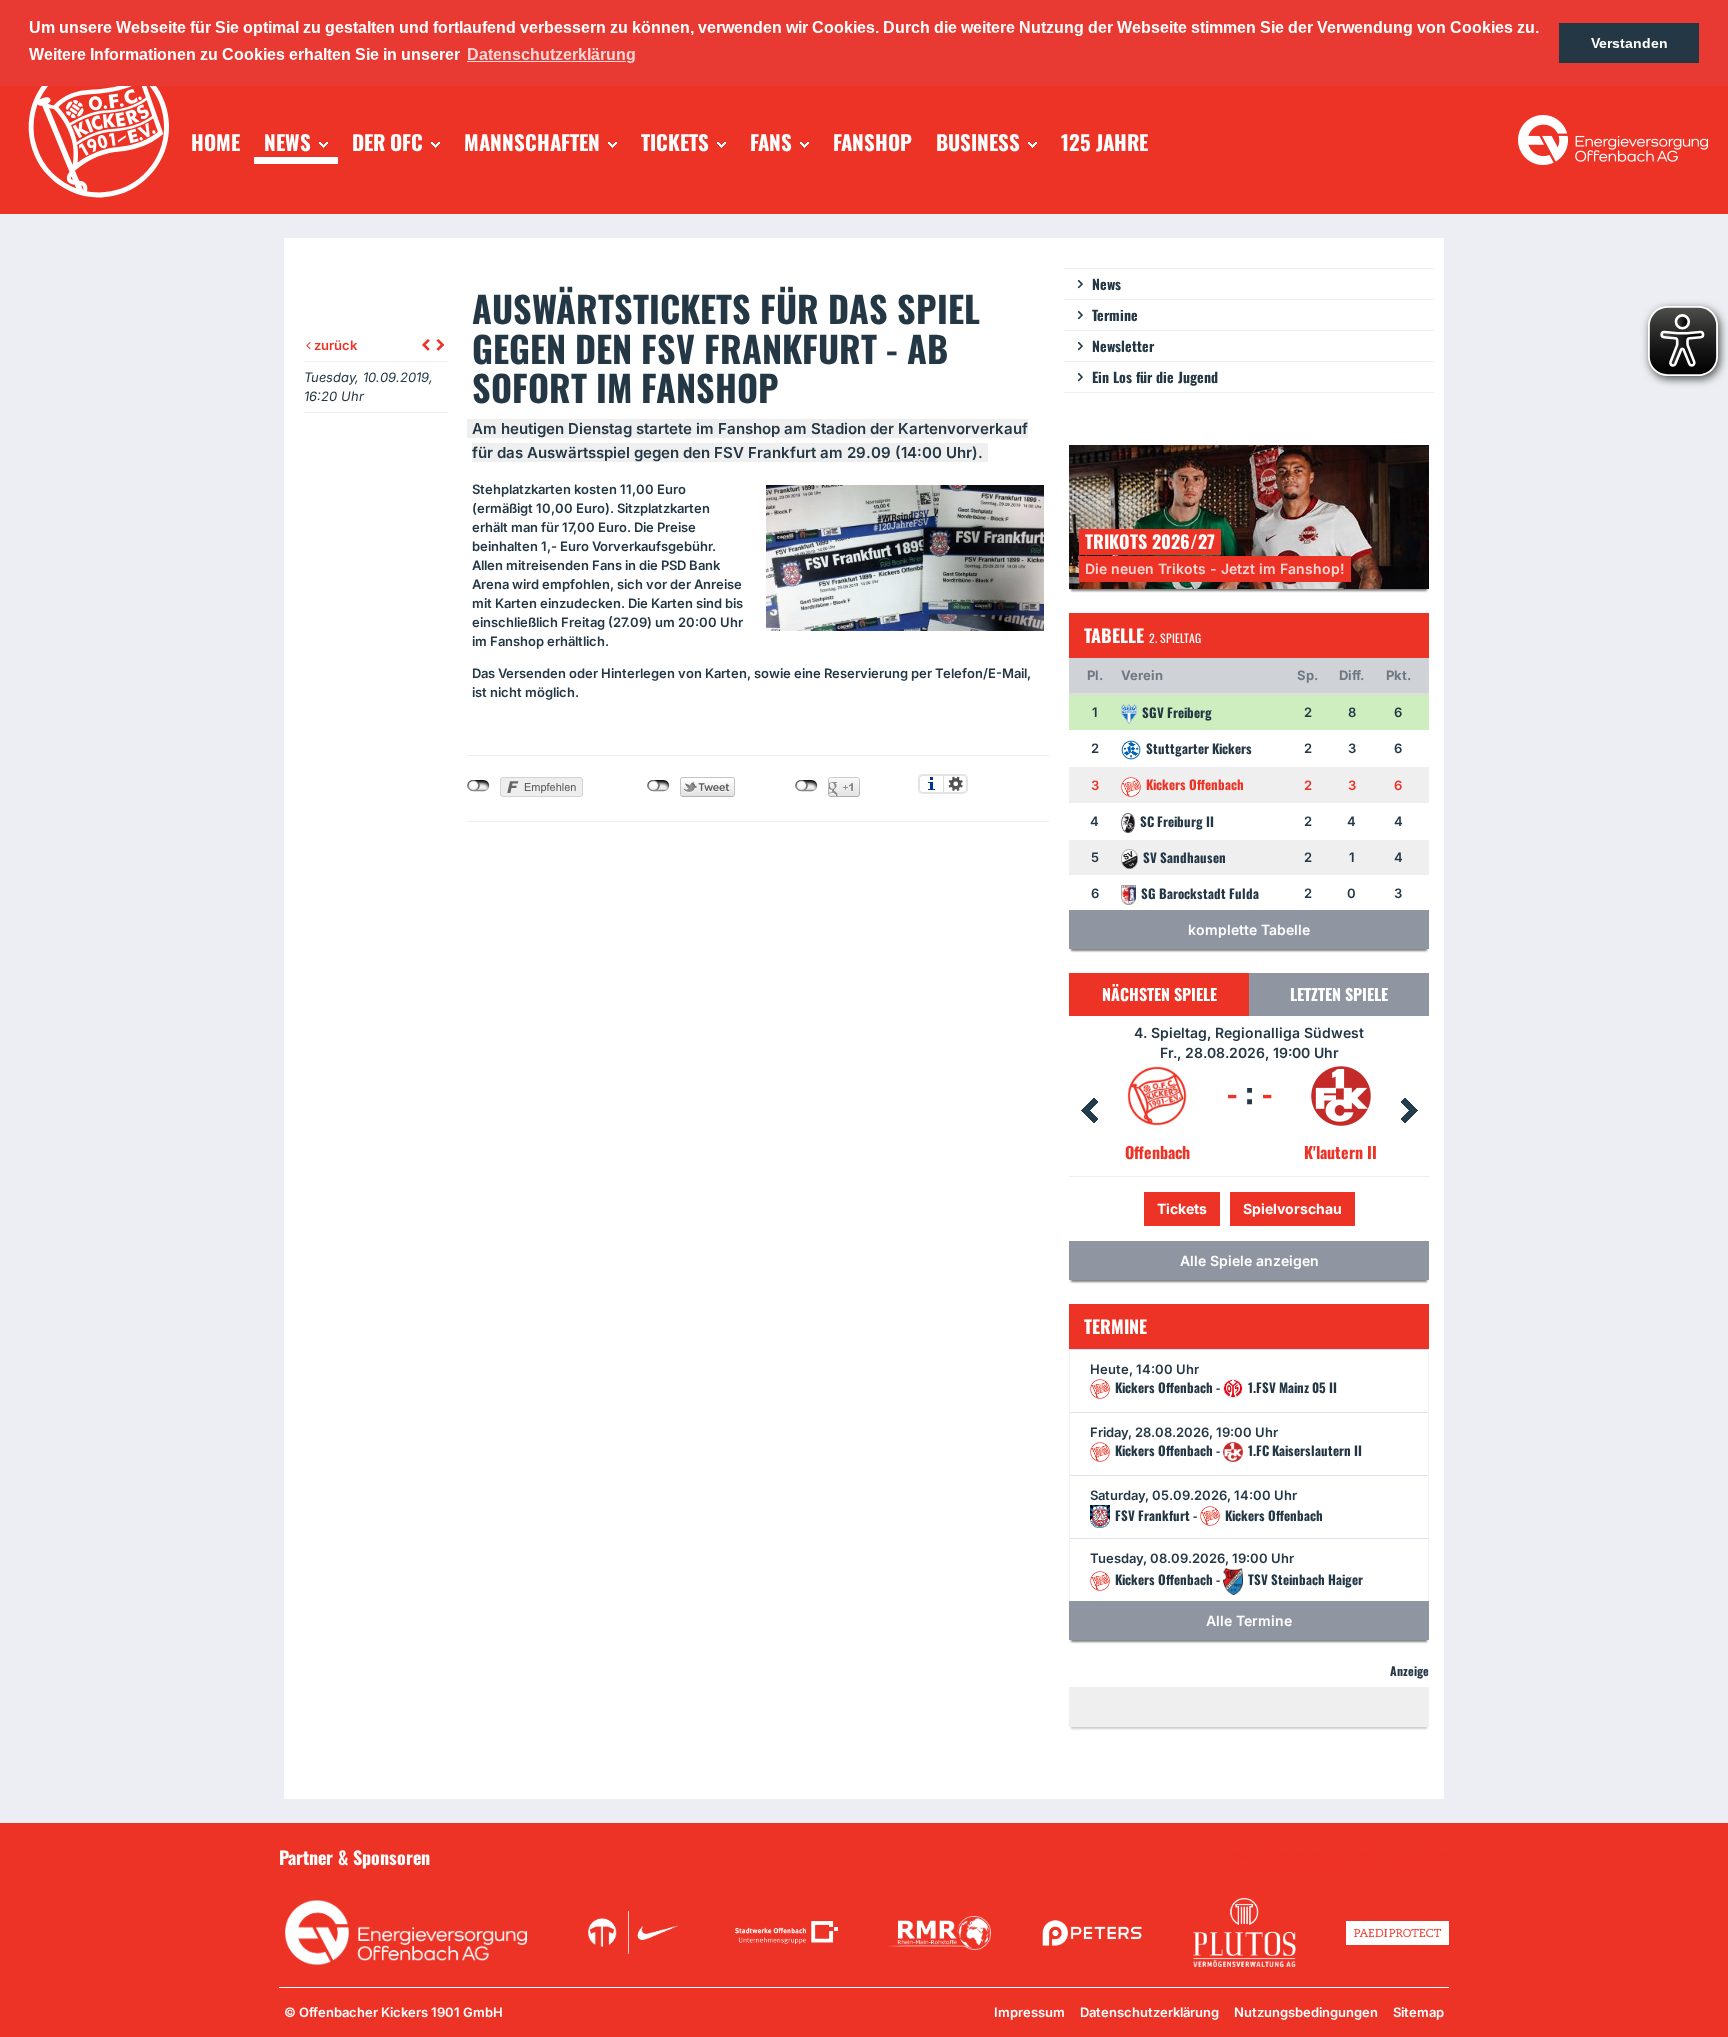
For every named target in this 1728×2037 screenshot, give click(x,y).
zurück (334, 345)
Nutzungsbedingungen (1306, 2012)
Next (1409, 1111)
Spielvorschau (1249, 1208)
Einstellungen (955, 784)
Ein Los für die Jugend (1155, 376)
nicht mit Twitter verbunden (658, 786)
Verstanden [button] (1629, 43)
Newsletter (1123, 345)
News (1106, 283)
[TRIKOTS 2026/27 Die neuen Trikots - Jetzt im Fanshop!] (1249, 515)
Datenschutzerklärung (1149, 2012)
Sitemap (1418, 2012)
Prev (1089, 1111)
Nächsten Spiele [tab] (1159, 994)
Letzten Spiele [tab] (1339, 994)
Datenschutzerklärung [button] (551, 54)
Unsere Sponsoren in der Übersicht (1335, 1856)
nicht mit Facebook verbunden (478, 786)
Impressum (1029, 2012)
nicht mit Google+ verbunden (806, 786)
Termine (1115, 314)
